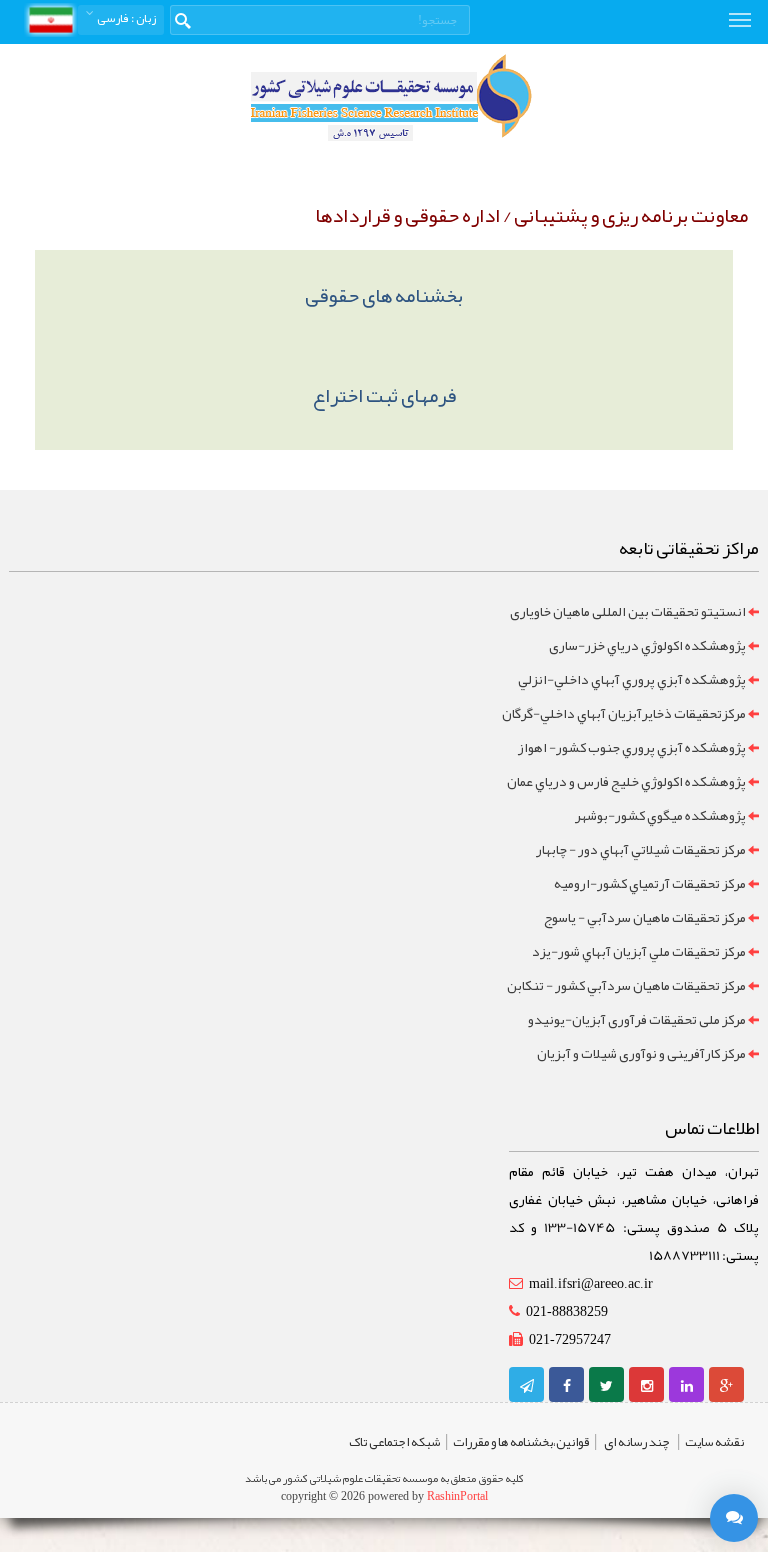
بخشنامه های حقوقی (384, 295)
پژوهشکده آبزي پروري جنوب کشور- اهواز (631, 747)
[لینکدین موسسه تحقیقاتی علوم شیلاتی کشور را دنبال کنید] (687, 1386)
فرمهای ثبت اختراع (384, 395)
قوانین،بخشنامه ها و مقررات (521, 1442)
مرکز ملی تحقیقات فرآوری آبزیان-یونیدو (637, 1019)
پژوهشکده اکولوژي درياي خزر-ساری (647, 645)
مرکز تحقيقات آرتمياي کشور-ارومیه (650, 883)
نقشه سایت (714, 1442)
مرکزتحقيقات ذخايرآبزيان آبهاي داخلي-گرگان (624, 713)
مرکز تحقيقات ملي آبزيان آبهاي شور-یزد (639, 951)
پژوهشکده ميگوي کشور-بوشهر (660, 815)
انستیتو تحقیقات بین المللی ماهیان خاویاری (628, 611)
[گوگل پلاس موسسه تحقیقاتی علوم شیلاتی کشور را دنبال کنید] (726, 1386)
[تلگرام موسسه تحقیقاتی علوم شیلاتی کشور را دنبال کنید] (527, 1386)
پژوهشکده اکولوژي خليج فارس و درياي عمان (626, 781)
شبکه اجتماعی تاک (394, 1442)
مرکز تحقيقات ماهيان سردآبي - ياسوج (645, 917)
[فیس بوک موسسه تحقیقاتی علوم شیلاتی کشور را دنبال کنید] (567, 1386)
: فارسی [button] (125, 18)
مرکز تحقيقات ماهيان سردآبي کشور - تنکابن (626, 985)
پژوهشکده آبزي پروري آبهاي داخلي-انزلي (632, 679)
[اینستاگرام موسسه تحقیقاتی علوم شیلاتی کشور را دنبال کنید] (647, 1386)
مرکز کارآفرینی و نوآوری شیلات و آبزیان (641, 1053)
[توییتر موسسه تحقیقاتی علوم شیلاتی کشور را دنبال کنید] (606, 1386)
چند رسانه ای (637, 1442)
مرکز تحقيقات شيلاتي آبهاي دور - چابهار (641, 849)
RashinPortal (457, 1496)
